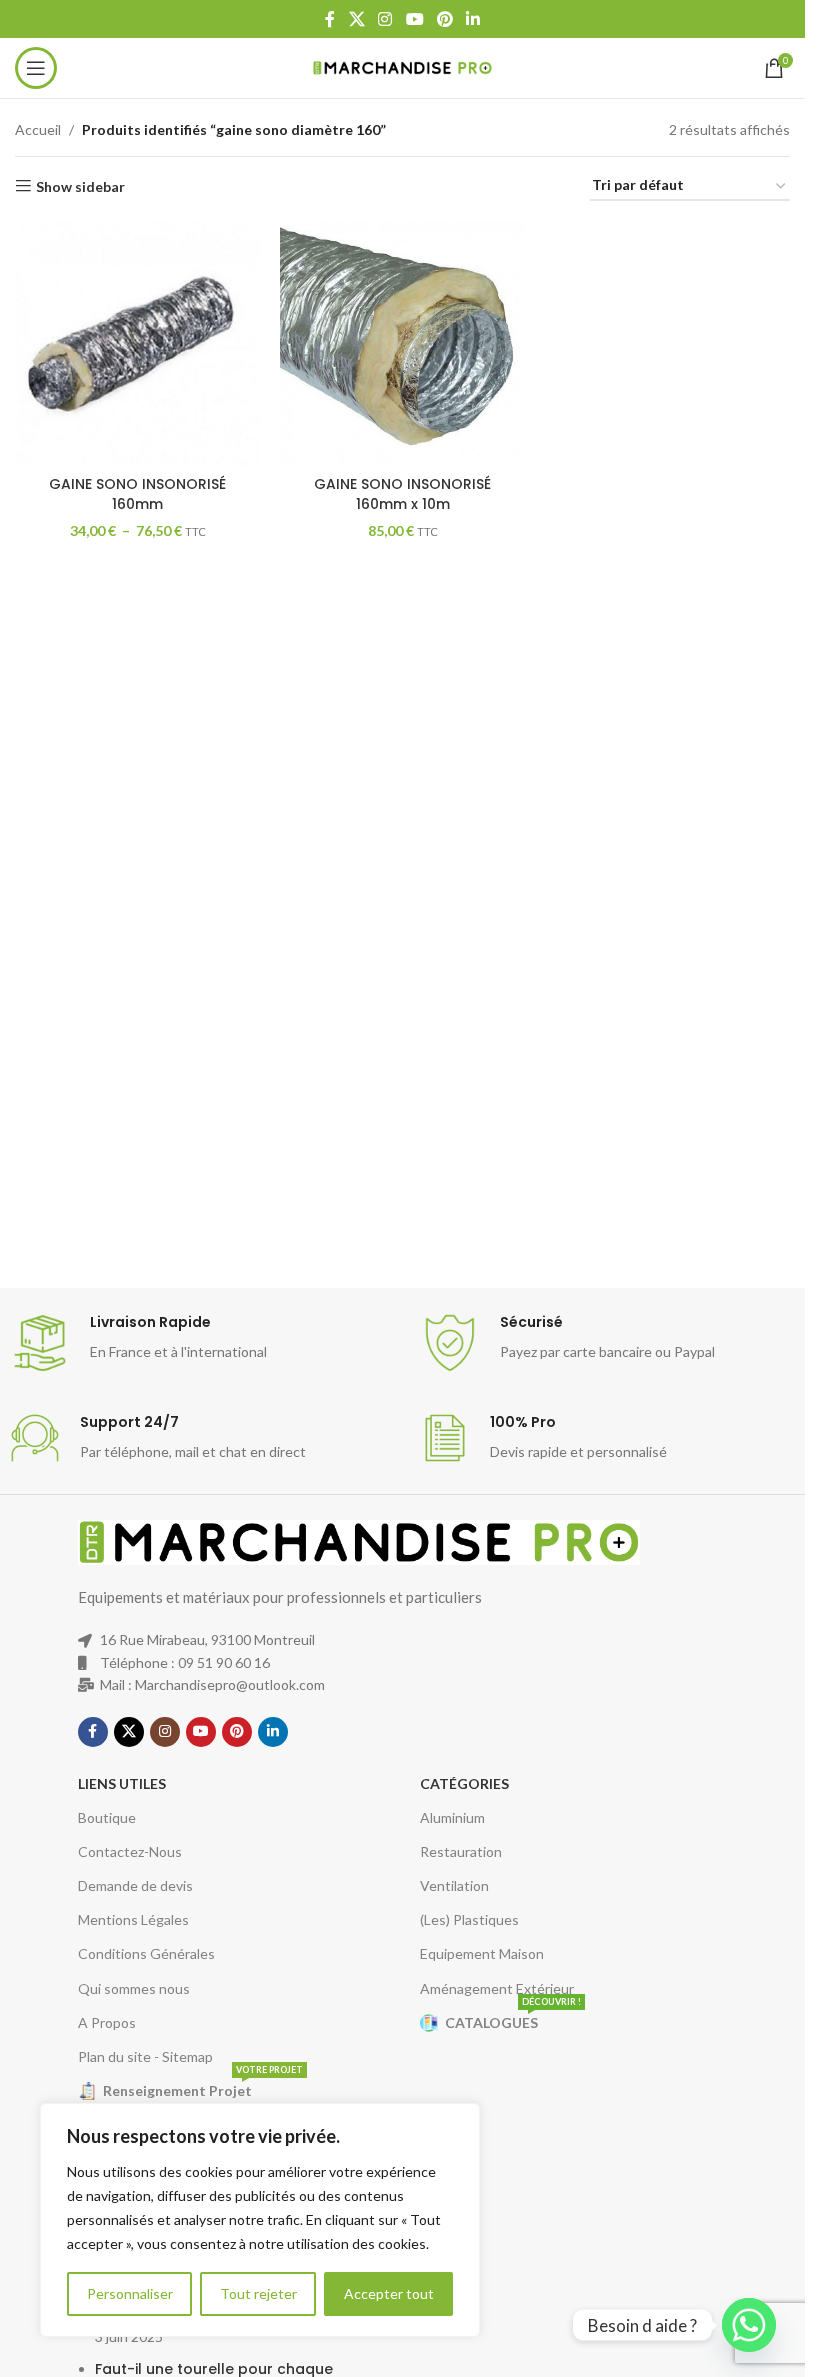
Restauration (461, 1851)
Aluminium (452, 1817)
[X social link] (356, 19)
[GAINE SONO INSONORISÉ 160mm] (137, 343)
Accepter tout (389, 2293)
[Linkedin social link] (472, 19)
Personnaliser (130, 2293)
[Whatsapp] (749, 2325)
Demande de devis (135, 1885)
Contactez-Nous (130, 1851)
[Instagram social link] (385, 19)
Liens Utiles (122, 1783)
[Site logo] (402, 66)
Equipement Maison (482, 1953)
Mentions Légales (133, 1919)
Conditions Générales (146, 1953)
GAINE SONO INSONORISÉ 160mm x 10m (402, 494)
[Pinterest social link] (444, 19)
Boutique (107, 1817)
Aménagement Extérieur (497, 1988)
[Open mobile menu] (36, 68)
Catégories (464, 1783)
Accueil (38, 129)
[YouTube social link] (414, 19)
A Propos (107, 2022)
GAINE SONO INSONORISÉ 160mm (137, 494)
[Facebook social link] (330, 19)
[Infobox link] (205, 1343)
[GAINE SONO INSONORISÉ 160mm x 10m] (402, 343)
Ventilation (454, 1885)
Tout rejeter (258, 2293)
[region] (260, 2220)
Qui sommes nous (134, 1988)
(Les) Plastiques (469, 1919)
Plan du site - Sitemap (145, 2056)
